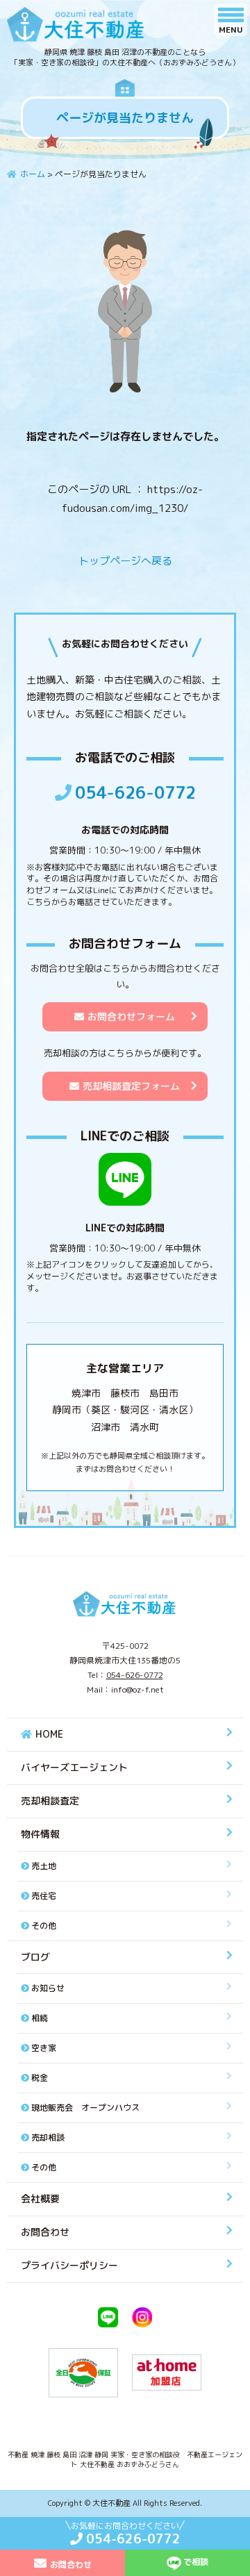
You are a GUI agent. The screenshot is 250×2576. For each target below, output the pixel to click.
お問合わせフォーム (131, 1016)
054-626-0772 (135, 792)
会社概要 (40, 2199)
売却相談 (48, 2137)
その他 (44, 1926)
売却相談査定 (50, 1801)
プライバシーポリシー (69, 2265)
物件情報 (40, 1834)
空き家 (44, 2048)
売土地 (44, 1866)
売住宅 (44, 1896)
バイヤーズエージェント (74, 1767)
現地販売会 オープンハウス (85, 2108)
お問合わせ (45, 2232)
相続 (40, 2018)
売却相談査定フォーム (131, 1086)
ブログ (35, 1957)
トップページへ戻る (125, 561)
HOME (49, 1734)
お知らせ (48, 1988)
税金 (40, 2078)
